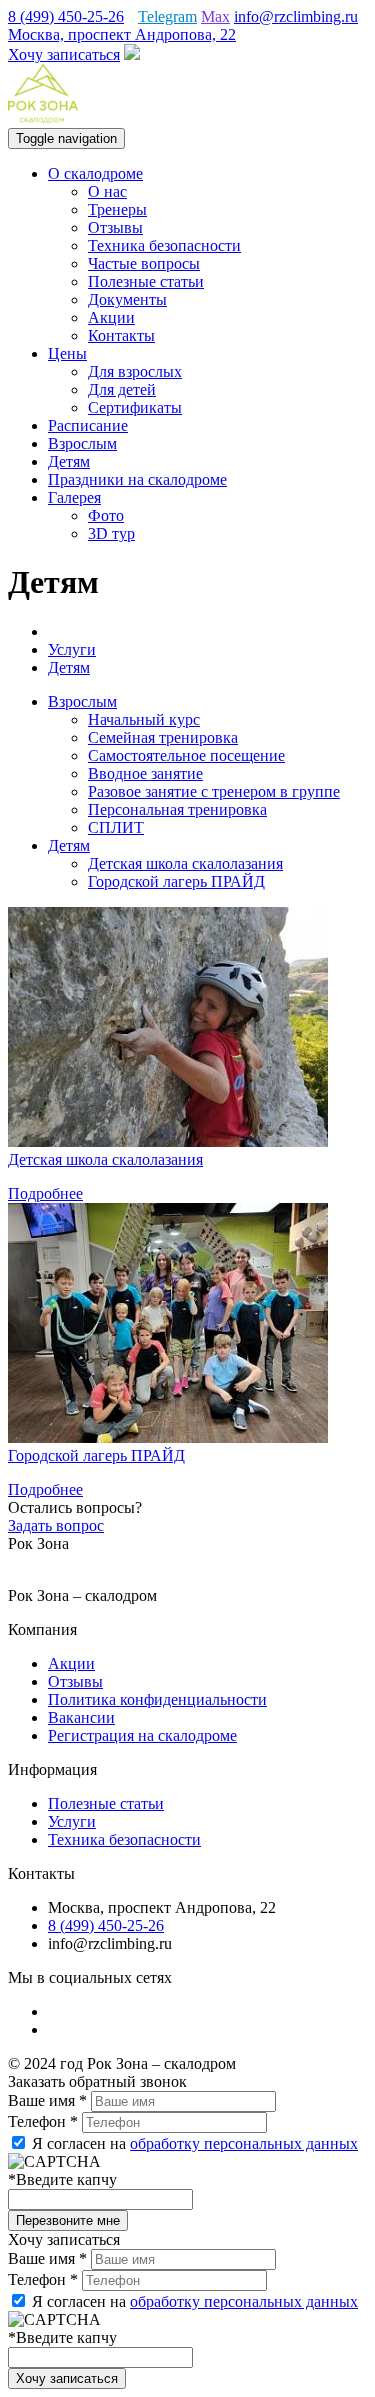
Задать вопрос (56, 1525)
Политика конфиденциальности (157, 1699)
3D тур (111, 533)
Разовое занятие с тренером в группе (214, 791)
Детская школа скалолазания (185, 863)
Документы (127, 299)
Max (215, 16)
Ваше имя (47, 2100)
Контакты (121, 335)
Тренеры (117, 209)
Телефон (43, 2121)
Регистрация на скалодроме (142, 1735)
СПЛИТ (116, 827)
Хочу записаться (64, 54)
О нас (107, 191)
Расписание (88, 425)
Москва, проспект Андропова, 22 (122, 34)
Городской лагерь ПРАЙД (176, 881)
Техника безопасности (164, 245)
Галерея (74, 497)
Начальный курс (144, 719)
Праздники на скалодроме (137, 479)
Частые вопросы (144, 263)
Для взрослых (135, 371)
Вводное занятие (145, 773)
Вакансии (81, 1717)
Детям (69, 461)
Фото (106, 515)
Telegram (167, 16)
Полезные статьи (146, 281)
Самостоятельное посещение (186, 755)
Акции (111, 317)
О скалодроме (95, 173)
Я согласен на (193, 2143)
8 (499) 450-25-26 (66, 16)
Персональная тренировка (177, 809)
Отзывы (115, 227)
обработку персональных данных (244, 2143)
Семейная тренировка (163, 737)
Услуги (72, 1821)
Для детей (122, 389)
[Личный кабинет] (132, 54)
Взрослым (82, 443)
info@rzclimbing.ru (296, 16)
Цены (67, 353)
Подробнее (45, 1193)
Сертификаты (135, 407)
